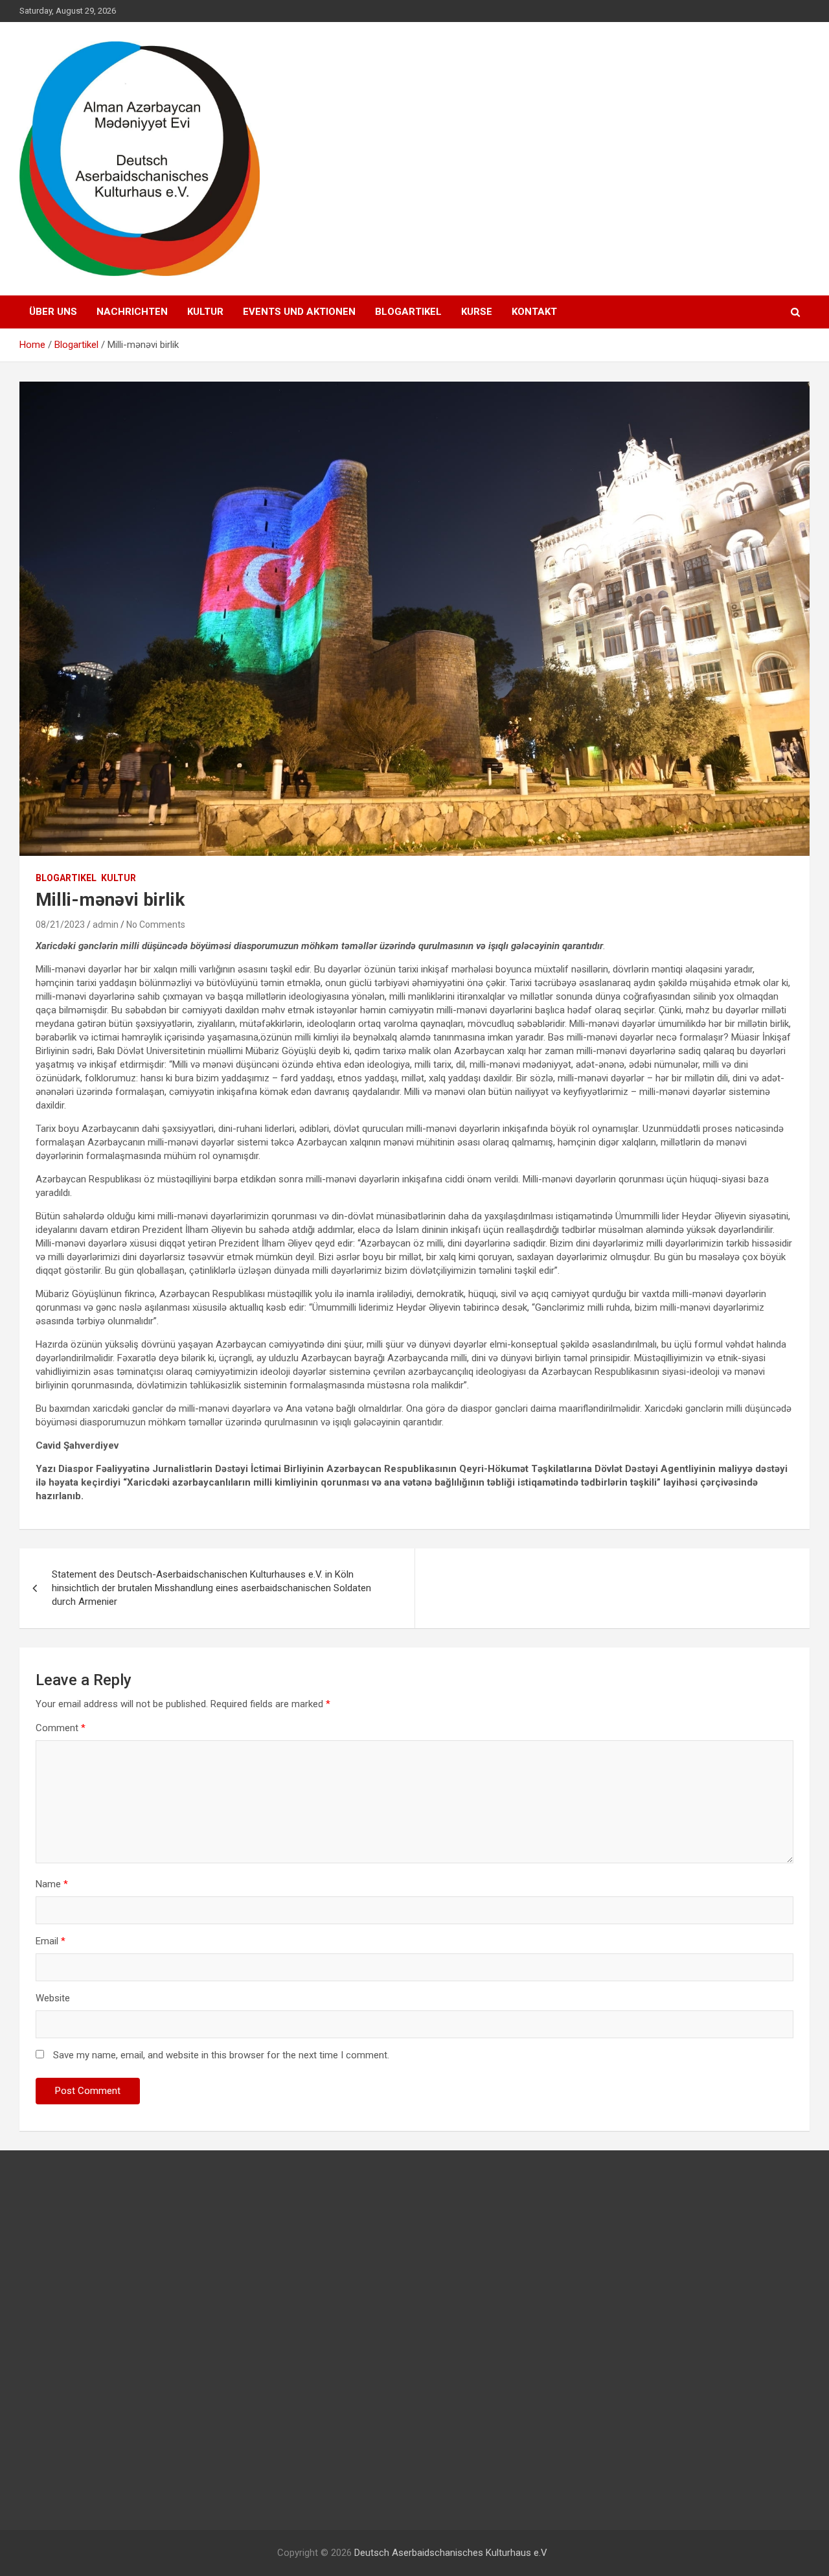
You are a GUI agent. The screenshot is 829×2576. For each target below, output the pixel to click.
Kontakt (534, 312)
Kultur (205, 312)
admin (106, 925)
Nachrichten (132, 312)
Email (51, 1941)
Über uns (53, 312)
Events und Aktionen (299, 312)
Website (53, 1998)
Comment (61, 1728)
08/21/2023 (60, 925)
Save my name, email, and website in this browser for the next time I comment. (221, 2055)
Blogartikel (408, 312)
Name (52, 1884)
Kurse (477, 312)
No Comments (156, 925)
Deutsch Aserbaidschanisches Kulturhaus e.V (451, 2553)
